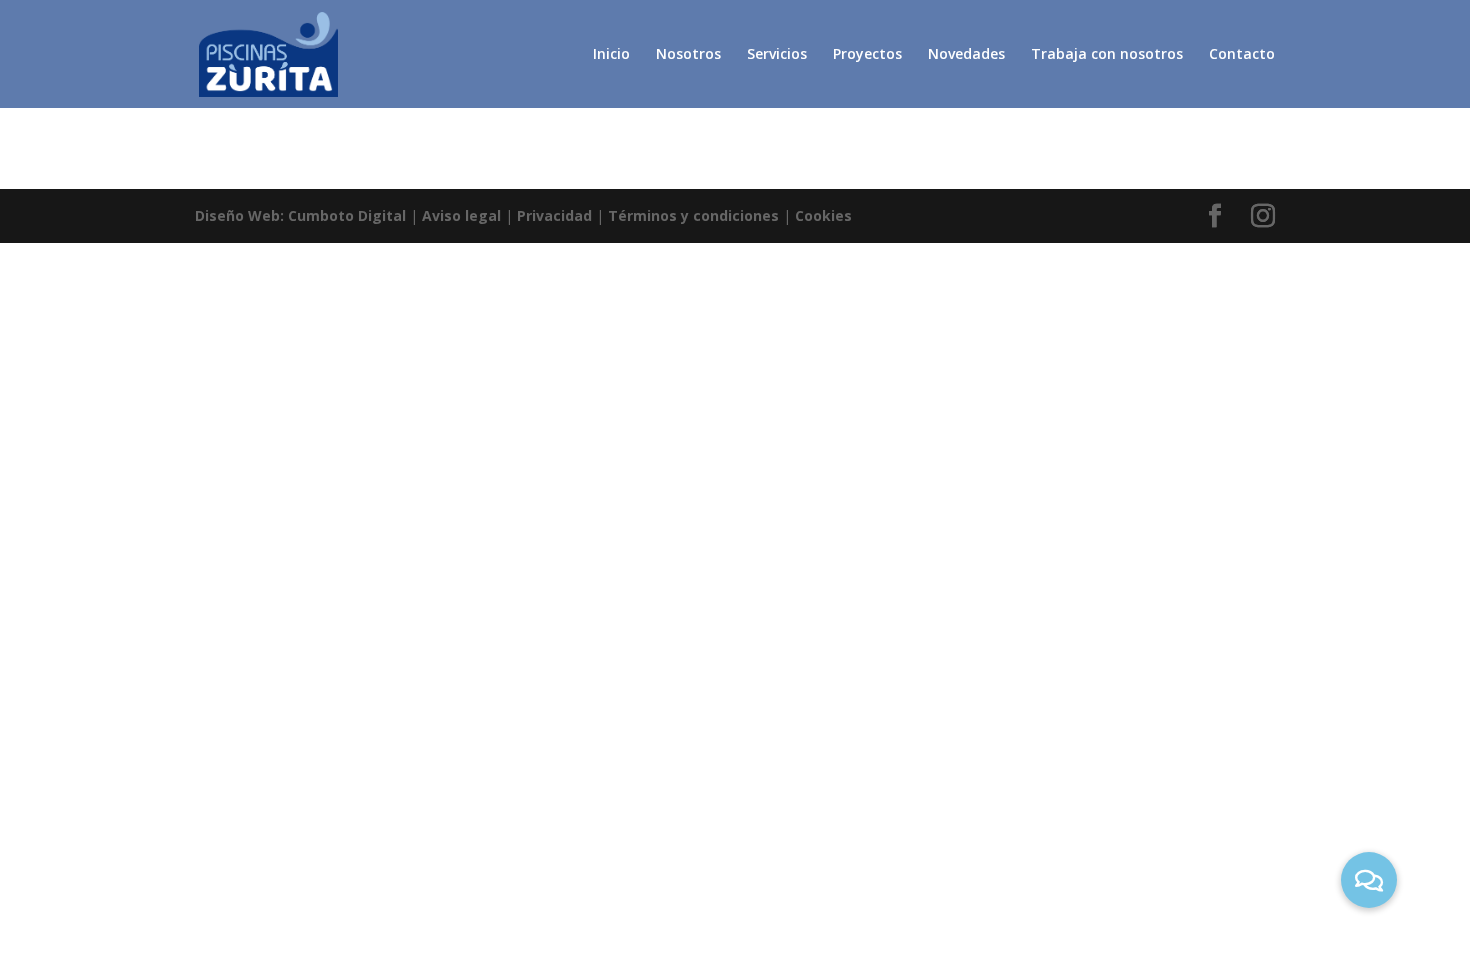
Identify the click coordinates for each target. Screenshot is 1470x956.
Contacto (1242, 55)
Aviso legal (461, 215)
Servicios (777, 55)
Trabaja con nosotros (1107, 55)
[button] (1369, 880)
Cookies (823, 215)
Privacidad (554, 215)
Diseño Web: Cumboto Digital (300, 215)
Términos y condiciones (693, 215)
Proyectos (867, 55)
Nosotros (688, 55)
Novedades (966, 55)
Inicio (611, 55)
